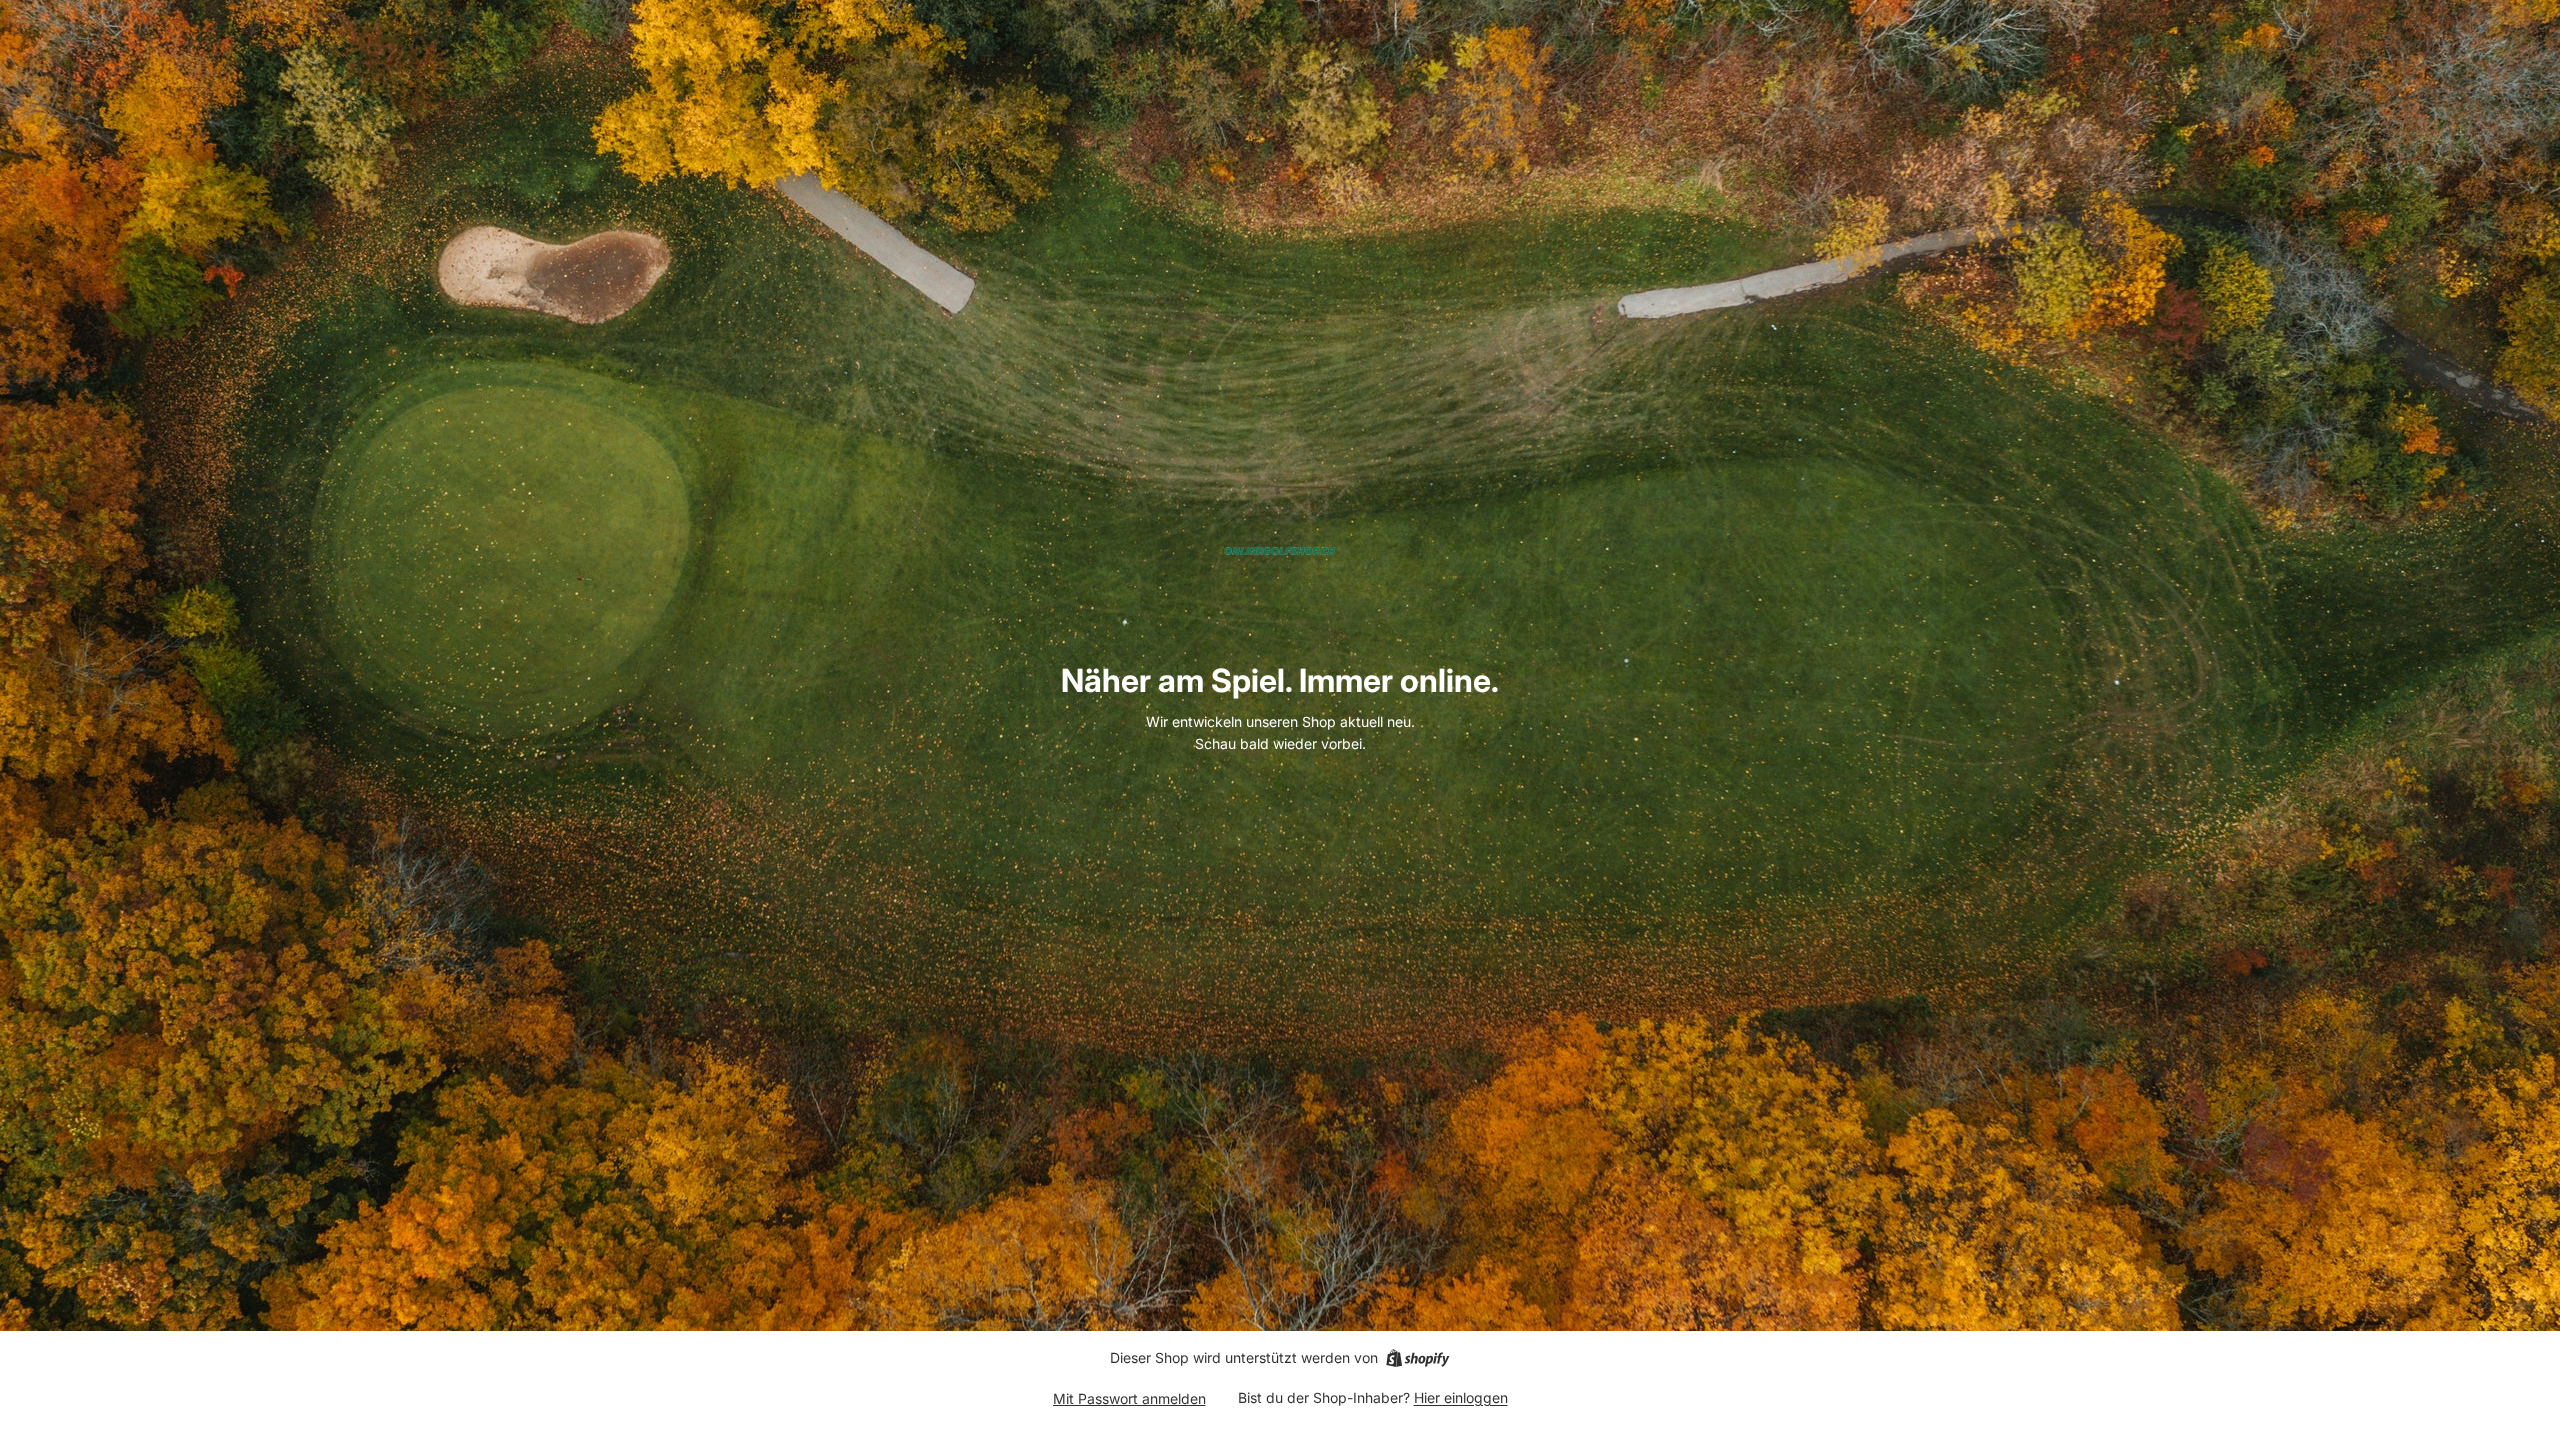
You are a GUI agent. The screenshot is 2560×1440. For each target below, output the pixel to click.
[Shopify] (1417, 1358)
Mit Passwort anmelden (1129, 1398)
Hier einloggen (1461, 1397)
